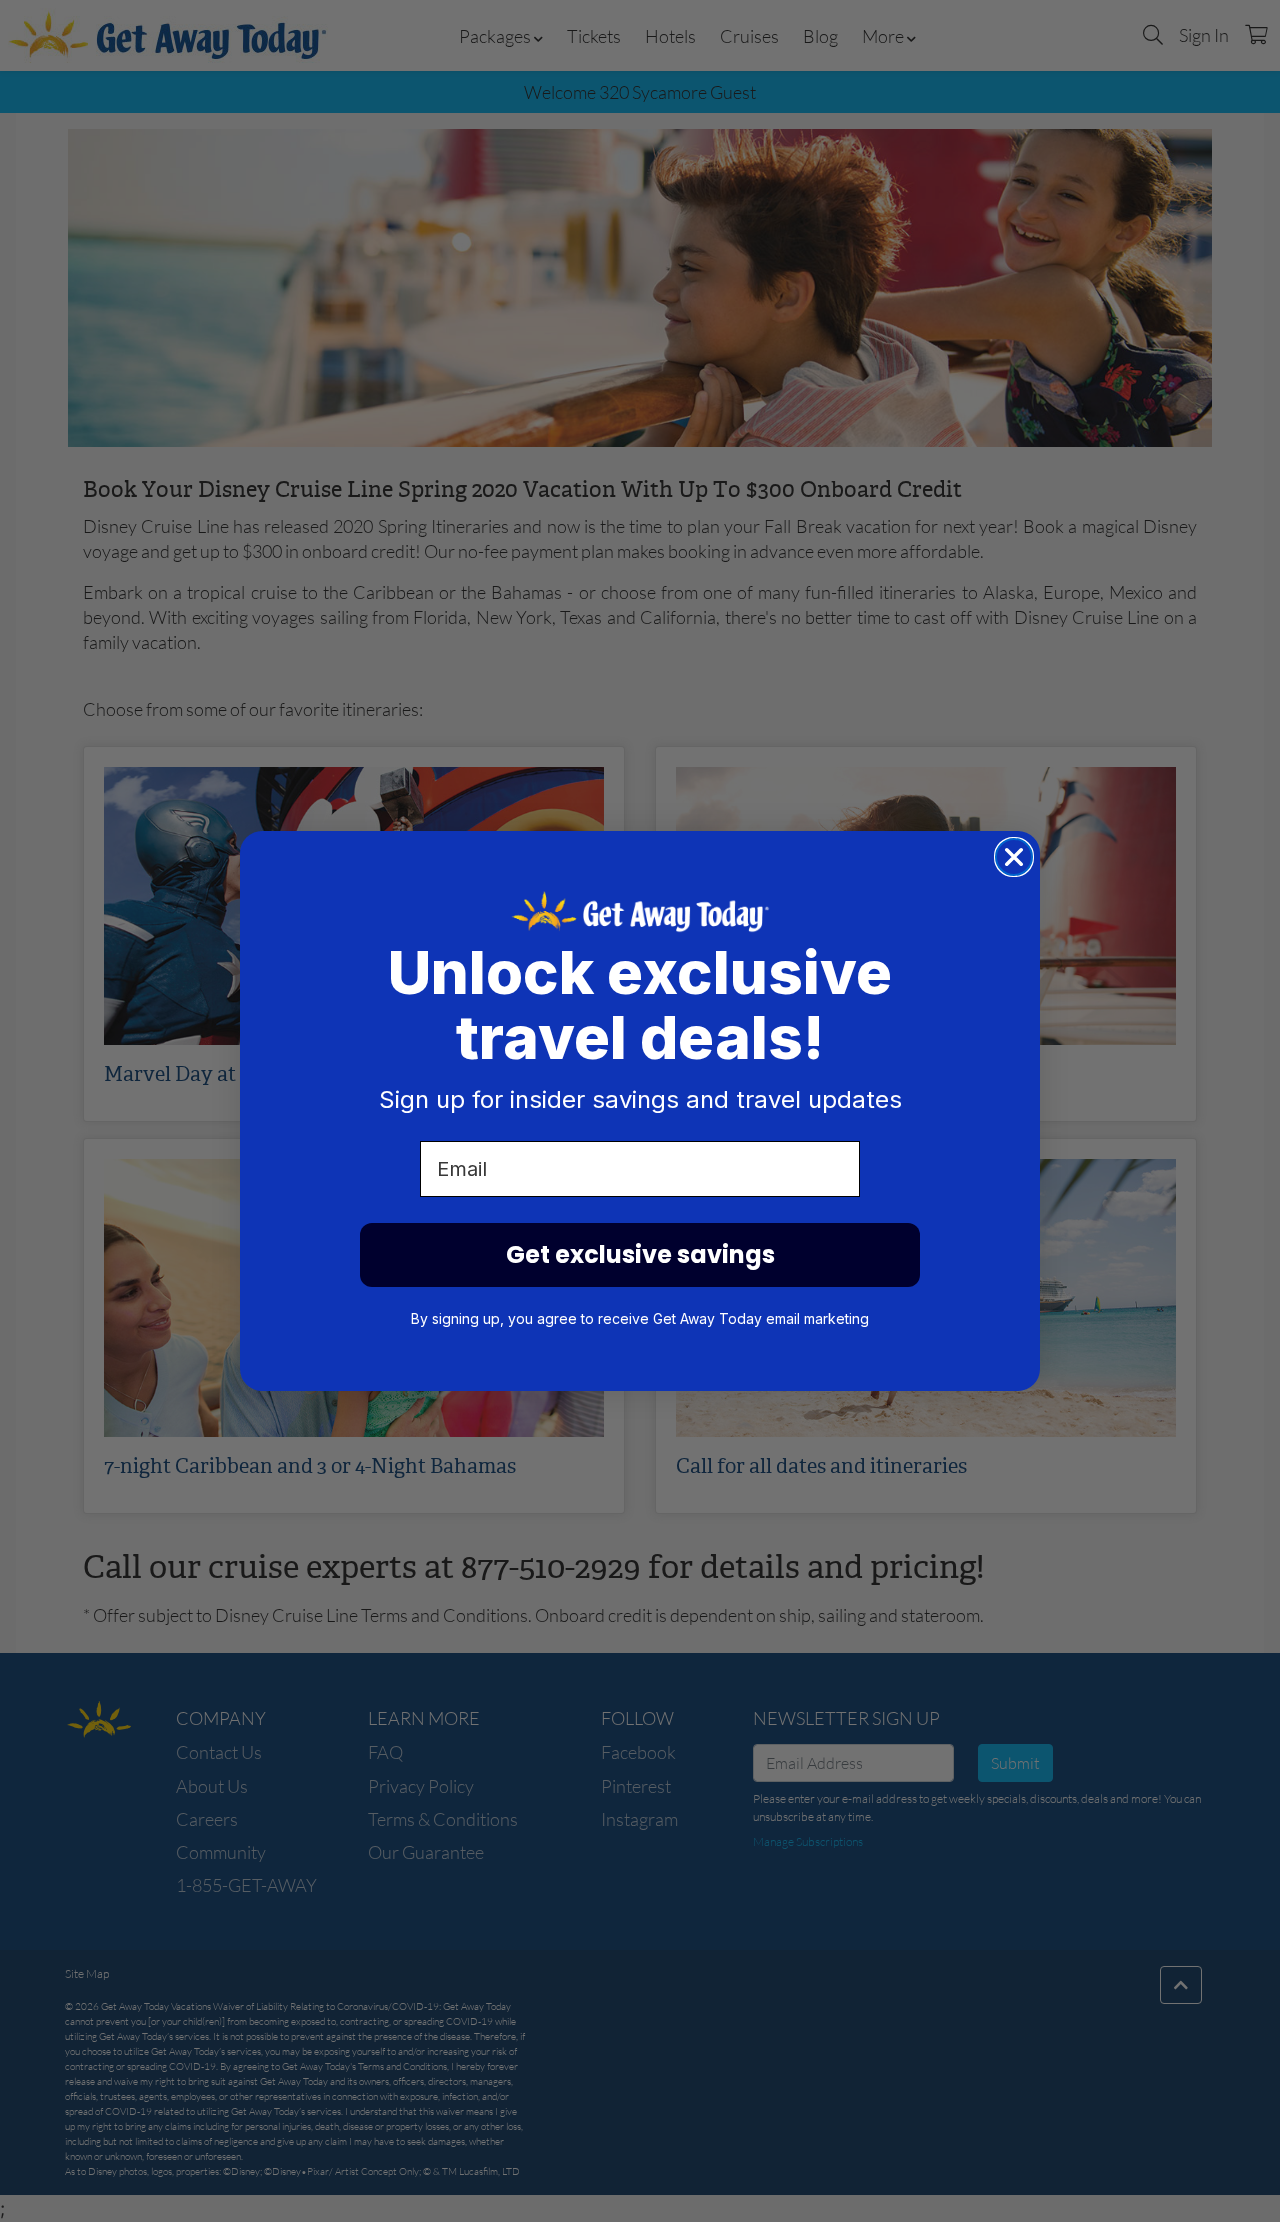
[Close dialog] (1014, 857)
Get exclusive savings (640, 1254)
